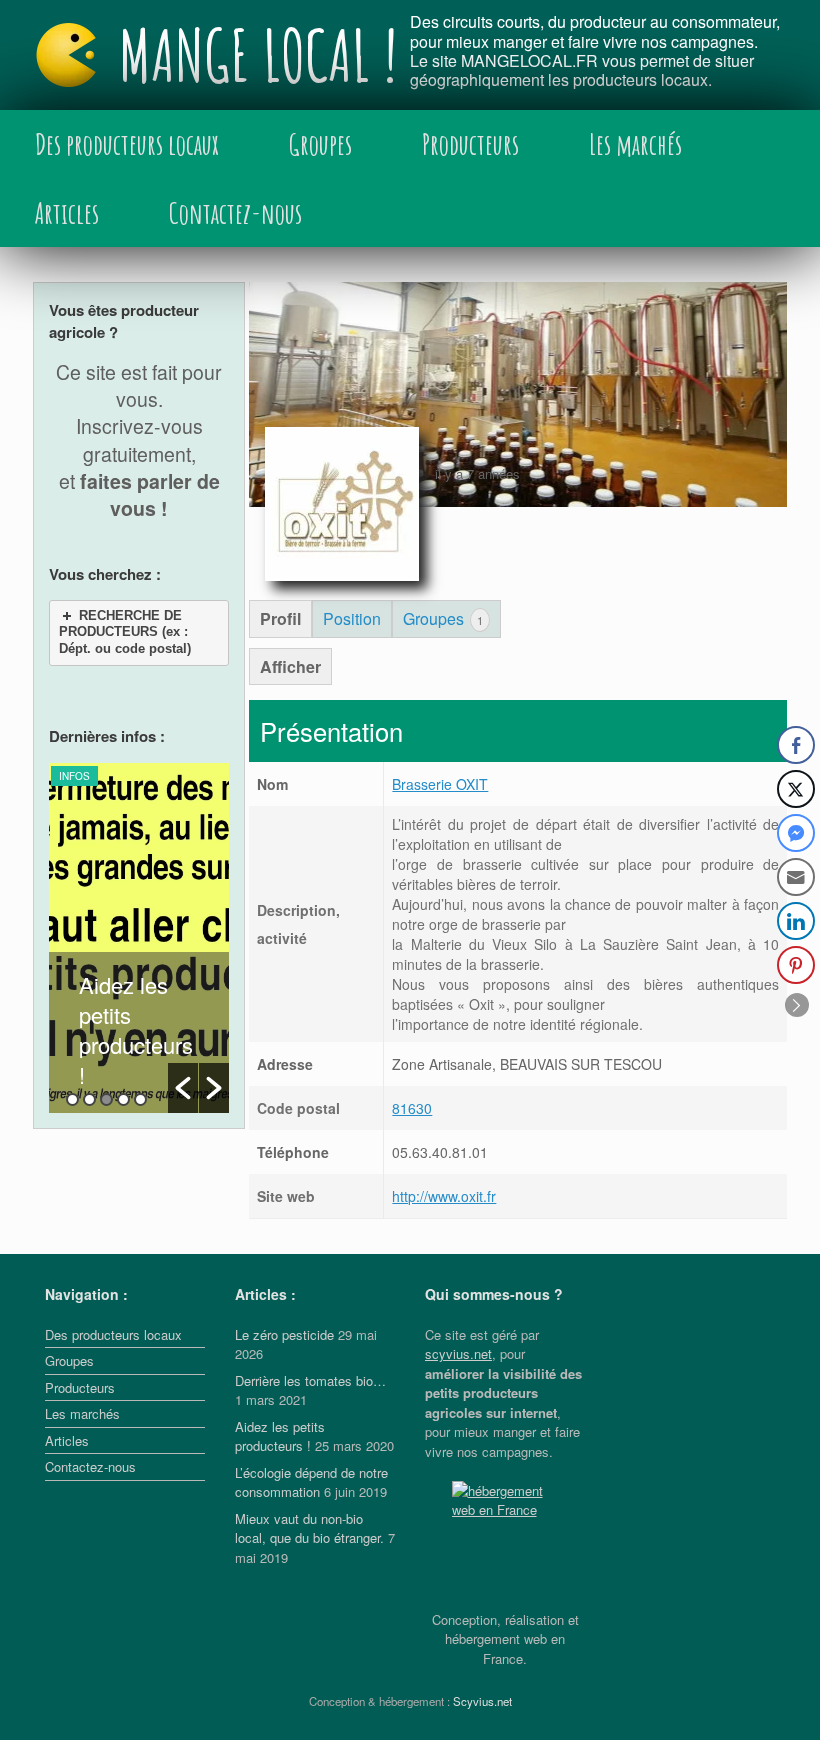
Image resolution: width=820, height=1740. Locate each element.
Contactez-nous (235, 213)
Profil (280, 618)
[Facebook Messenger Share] (796, 833)
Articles (67, 213)
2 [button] (89, 1099)
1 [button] (72, 1099)
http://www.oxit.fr (444, 1196)
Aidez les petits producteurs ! (136, 1029)
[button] (183, 1088)
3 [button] (106, 1099)
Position (352, 618)
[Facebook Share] (796, 745)
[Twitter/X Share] (796, 789)
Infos (74, 776)
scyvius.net (458, 1353)
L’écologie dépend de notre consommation (311, 1482)
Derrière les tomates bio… (310, 1380)
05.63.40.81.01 (440, 1152)
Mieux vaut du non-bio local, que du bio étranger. (309, 1528)
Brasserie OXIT (440, 784)
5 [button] (140, 1099)
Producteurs (470, 144)
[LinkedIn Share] (796, 921)
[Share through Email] (796, 877)
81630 (412, 1108)
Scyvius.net (482, 1701)
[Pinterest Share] (796, 965)
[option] (139, 938)
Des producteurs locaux (127, 144)
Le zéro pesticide (284, 1334)
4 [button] (123, 1099)
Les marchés (635, 144)
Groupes (320, 144)
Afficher (290, 666)
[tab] (138, 633)
